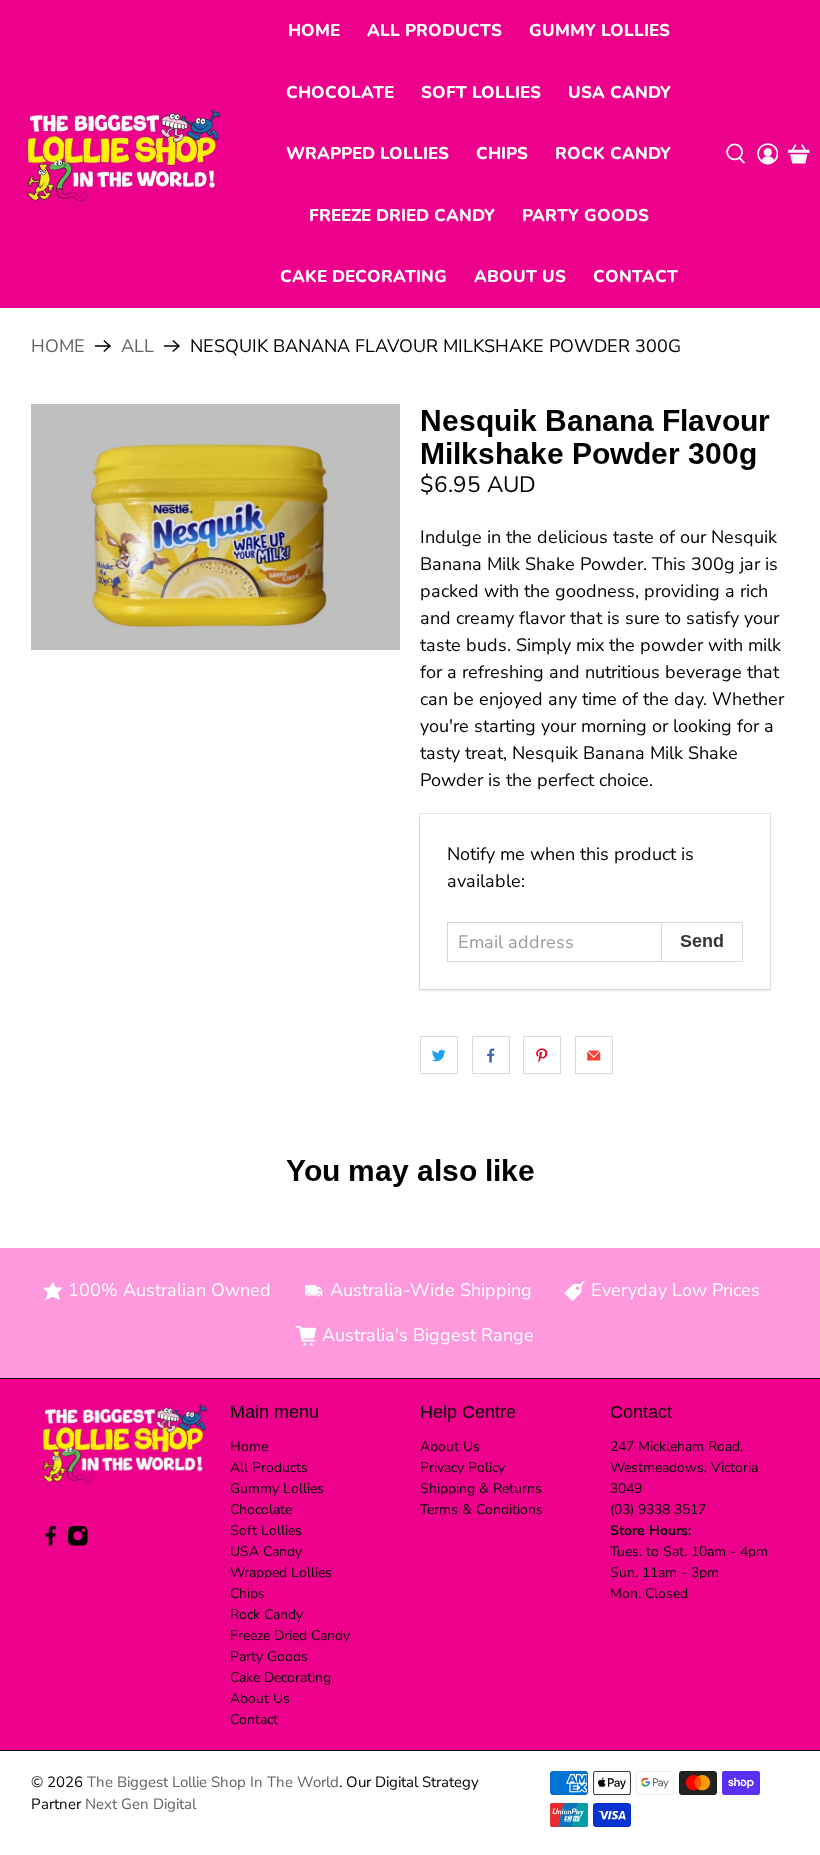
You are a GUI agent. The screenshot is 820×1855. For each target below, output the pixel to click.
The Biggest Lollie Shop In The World (213, 1782)
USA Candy (619, 92)
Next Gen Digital (140, 1804)
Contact (635, 276)
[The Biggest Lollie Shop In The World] (124, 153)
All (137, 346)
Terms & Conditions (481, 1509)
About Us (520, 276)
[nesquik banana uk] (216, 527)
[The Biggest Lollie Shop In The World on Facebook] (51, 1541)
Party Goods (585, 215)
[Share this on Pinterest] (542, 1055)
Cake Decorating (363, 276)
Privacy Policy (462, 1467)
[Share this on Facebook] (491, 1055)
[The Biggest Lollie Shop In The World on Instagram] (78, 1541)
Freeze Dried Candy (402, 215)
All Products (434, 30)
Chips (502, 153)
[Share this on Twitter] (439, 1055)
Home (314, 30)
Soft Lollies (481, 92)
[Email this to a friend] (594, 1055)
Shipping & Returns (481, 1488)
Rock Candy (613, 153)
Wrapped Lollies (367, 153)
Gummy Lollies (599, 30)
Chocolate (340, 92)
